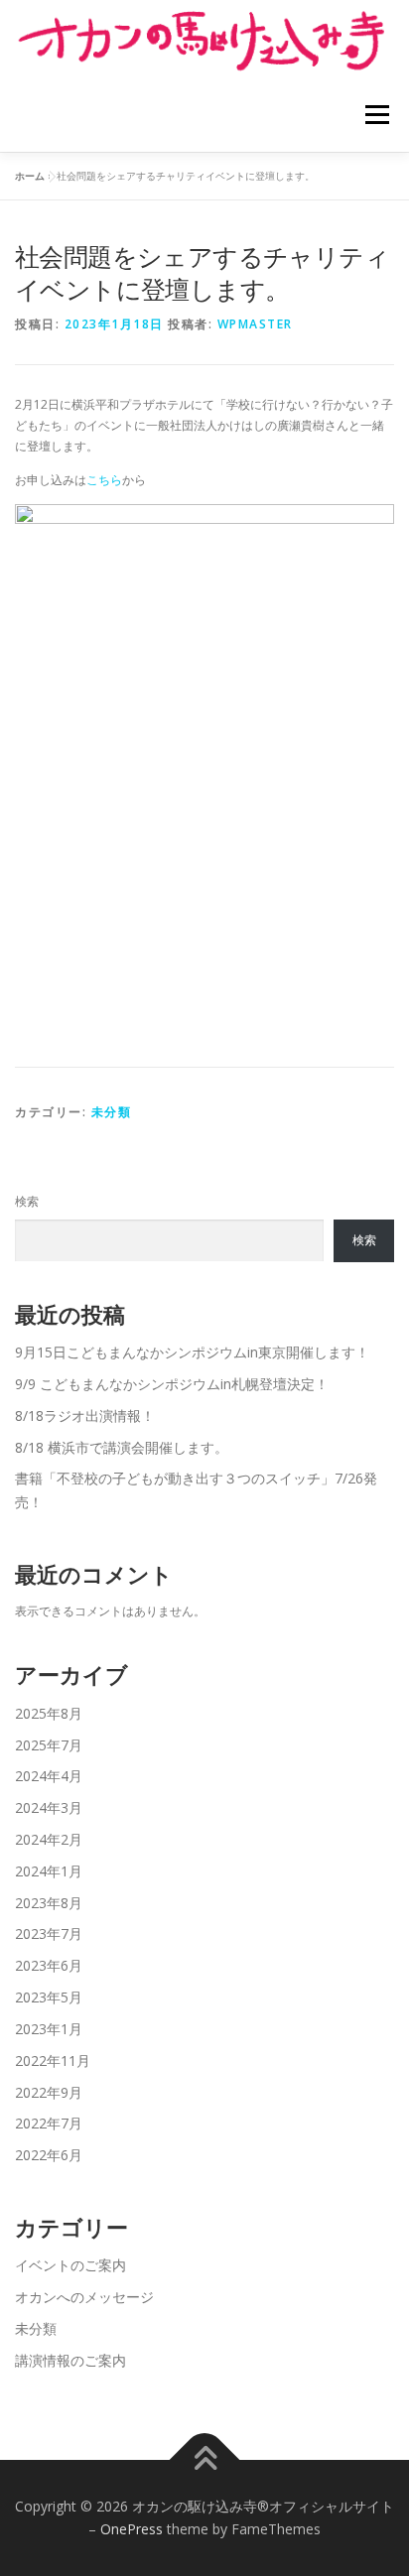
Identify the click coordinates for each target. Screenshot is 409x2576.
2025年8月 (49, 1713)
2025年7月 (49, 1745)
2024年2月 (49, 1839)
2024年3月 (49, 1807)
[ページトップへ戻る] (205, 2459)
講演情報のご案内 (70, 2360)
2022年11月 (53, 2061)
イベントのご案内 (70, 2265)
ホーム (30, 176)
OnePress (132, 2529)
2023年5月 (49, 1997)
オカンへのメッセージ (84, 2297)
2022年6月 (49, 2155)
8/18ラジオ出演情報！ (85, 1416)
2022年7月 (49, 2123)
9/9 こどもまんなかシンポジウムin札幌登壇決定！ (172, 1384)
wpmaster (255, 324)
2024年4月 (49, 1776)
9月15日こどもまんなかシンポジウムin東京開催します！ (192, 1352)
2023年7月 (49, 1933)
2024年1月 (49, 1871)
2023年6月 (49, 1965)
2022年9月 (49, 2092)
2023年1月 (49, 2029)
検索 (27, 1201)
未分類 (112, 1112)
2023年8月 (49, 1903)
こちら (104, 480)
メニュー (377, 115)
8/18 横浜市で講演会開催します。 (122, 1447)
